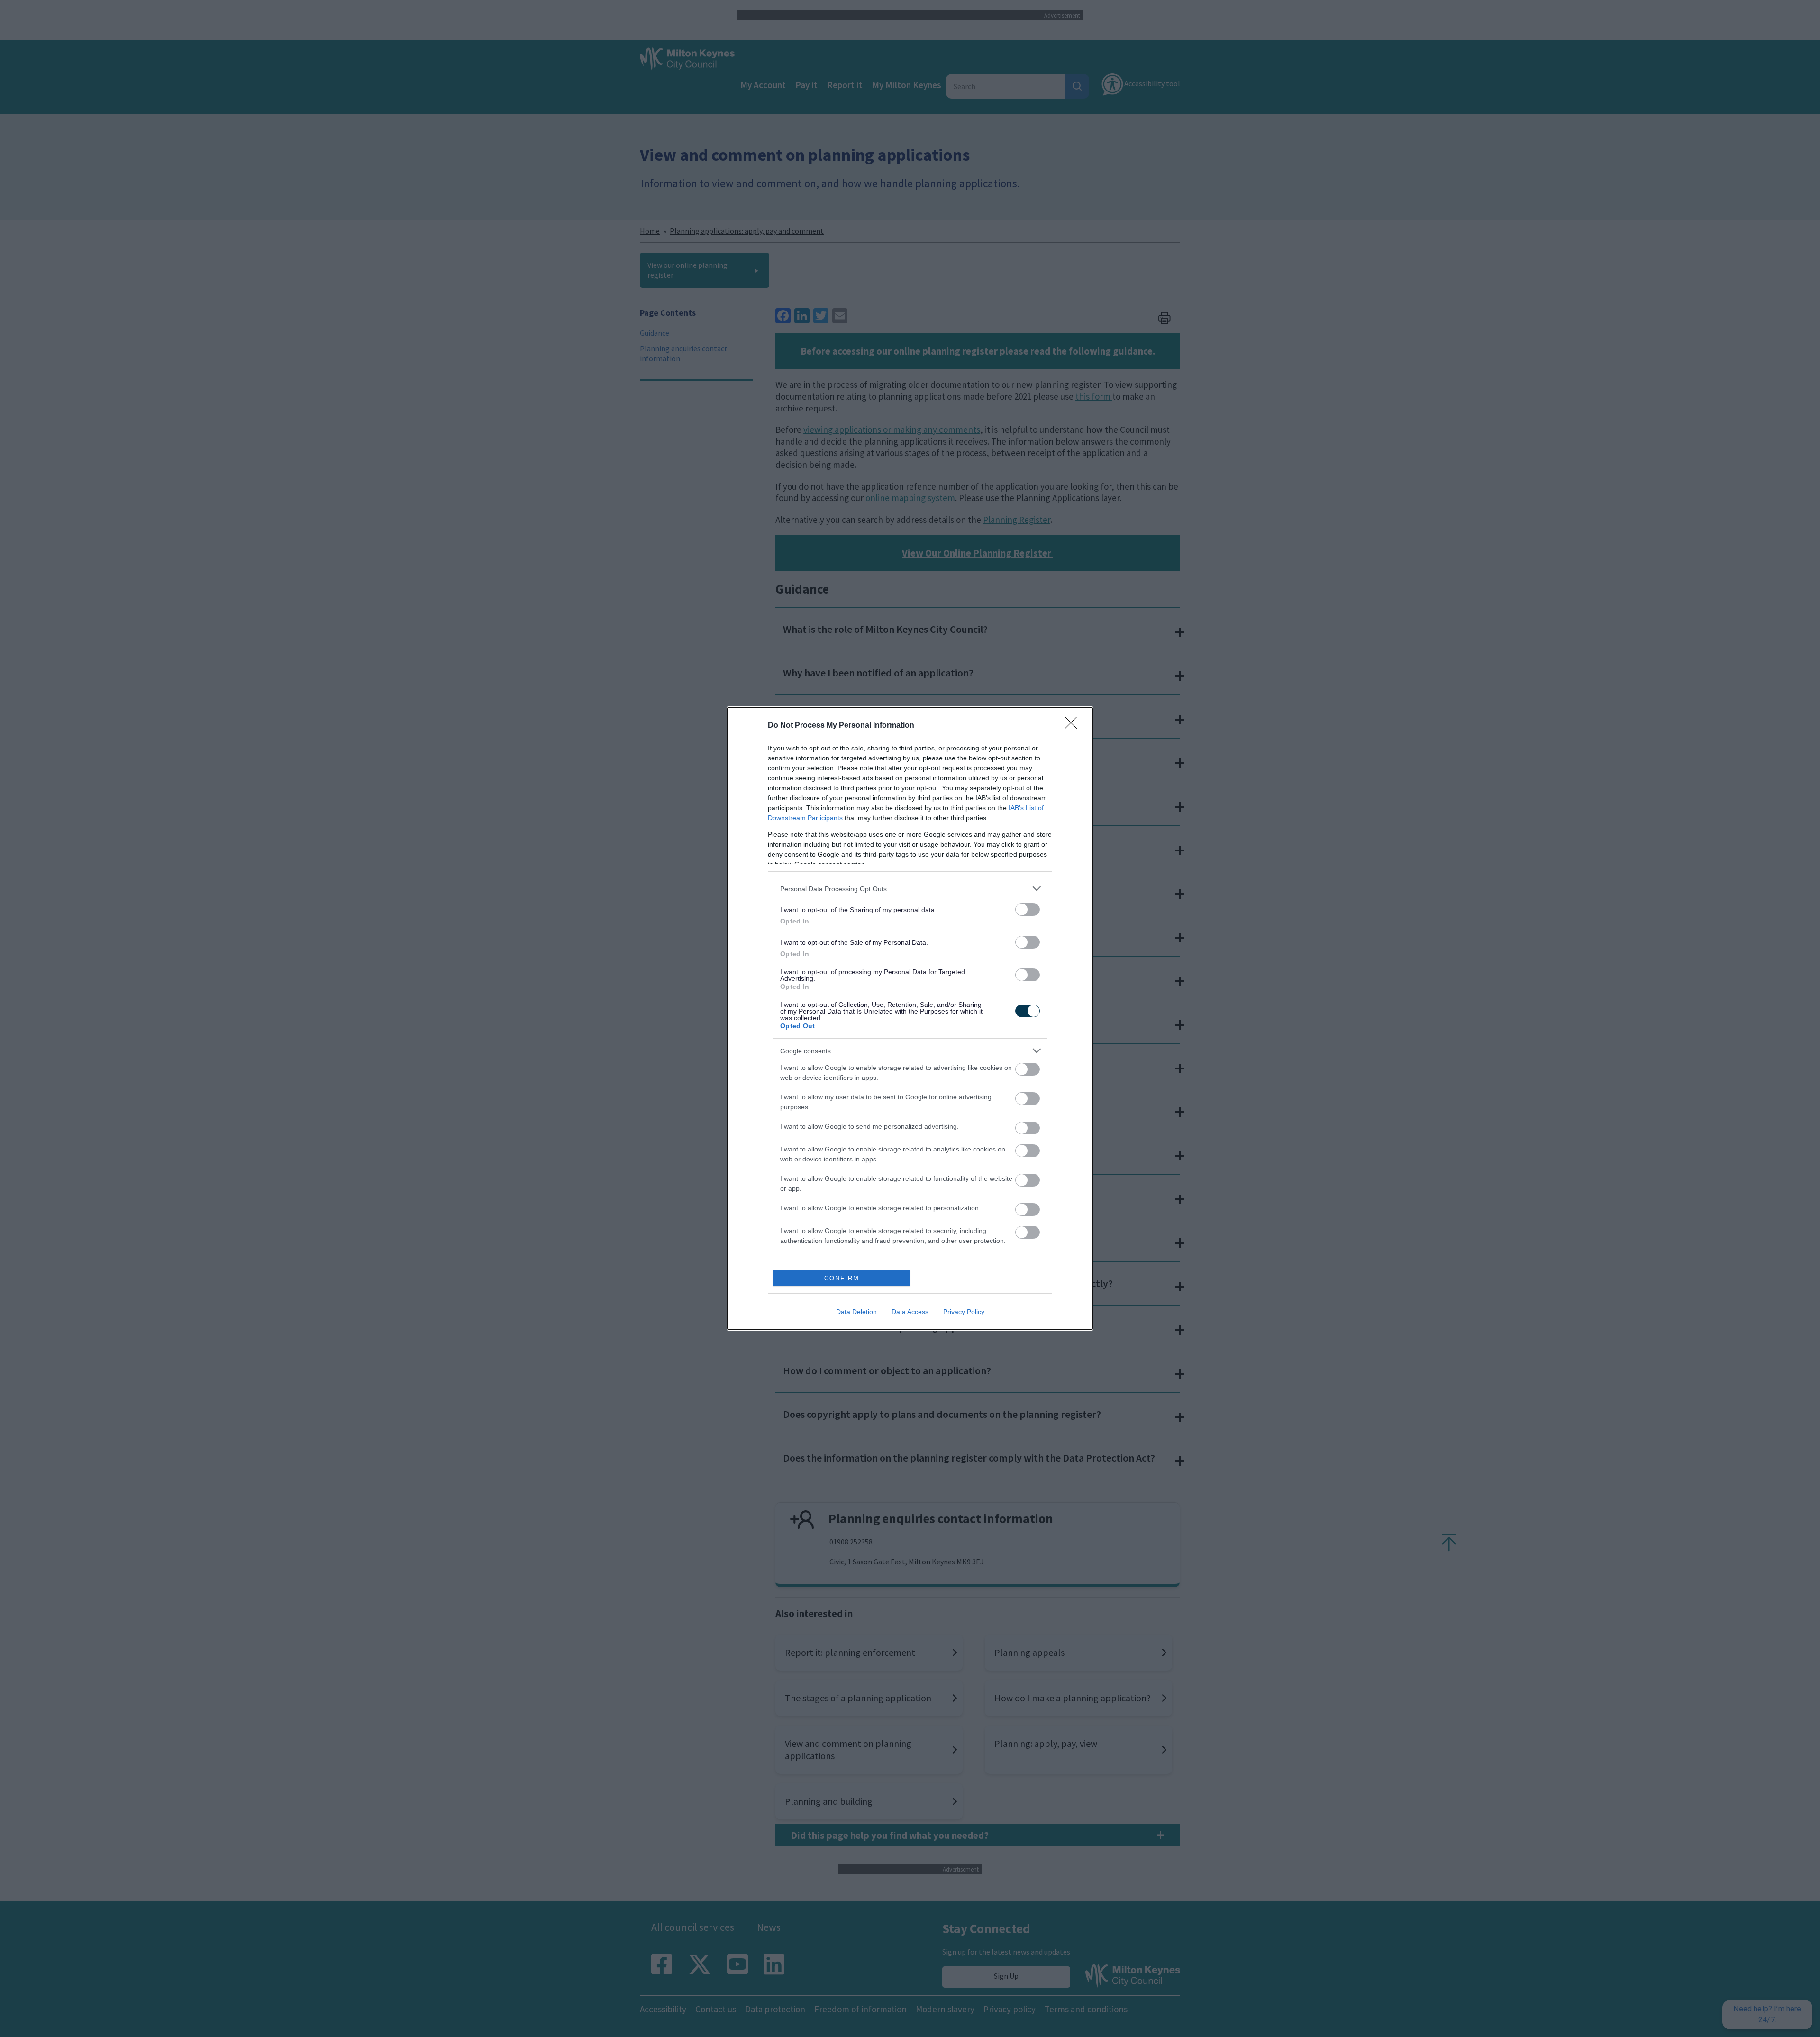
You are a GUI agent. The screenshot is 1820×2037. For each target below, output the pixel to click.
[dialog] (910, 1018)
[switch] (1028, 909)
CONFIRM (842, 1278)
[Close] (1074, 726)
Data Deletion (856, 1312)
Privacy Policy (964, 1312)
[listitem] (910, 889)
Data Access (910, 1312)
